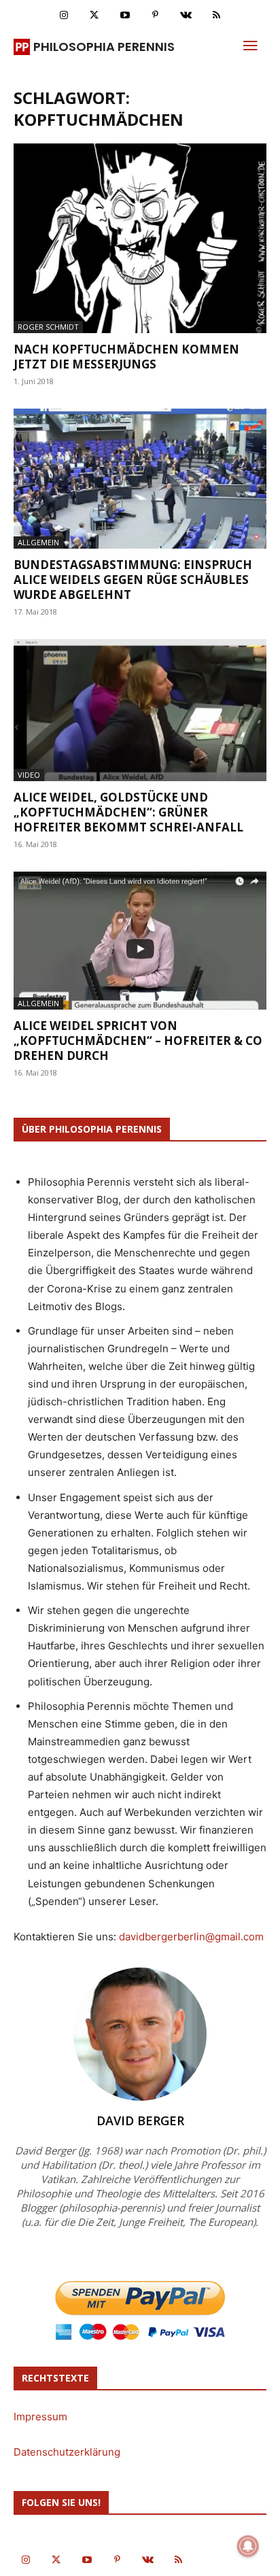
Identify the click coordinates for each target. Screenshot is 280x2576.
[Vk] (186, 15)
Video (29, 775)
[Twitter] (94, 15)
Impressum (40, 2417)
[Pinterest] (155, 15)
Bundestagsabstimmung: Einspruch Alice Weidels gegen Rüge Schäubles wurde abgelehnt (133, 580)
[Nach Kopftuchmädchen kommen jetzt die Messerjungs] (140, 238)
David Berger (140, 2120)
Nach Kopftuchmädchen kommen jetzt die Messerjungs (126, 357)
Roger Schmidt (48, 327)
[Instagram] (64, 15)
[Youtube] (125, 15)
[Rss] (216, 15)
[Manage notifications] (248, 2546)
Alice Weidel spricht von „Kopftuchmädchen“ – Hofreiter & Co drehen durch (138, 1041)
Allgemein (38, 542)
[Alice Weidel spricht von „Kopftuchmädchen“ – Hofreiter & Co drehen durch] (140, 941)
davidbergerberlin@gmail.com (191, 1937)
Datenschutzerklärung (67, 2452)
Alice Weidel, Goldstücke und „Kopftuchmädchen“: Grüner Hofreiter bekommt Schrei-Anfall (128, 812)
